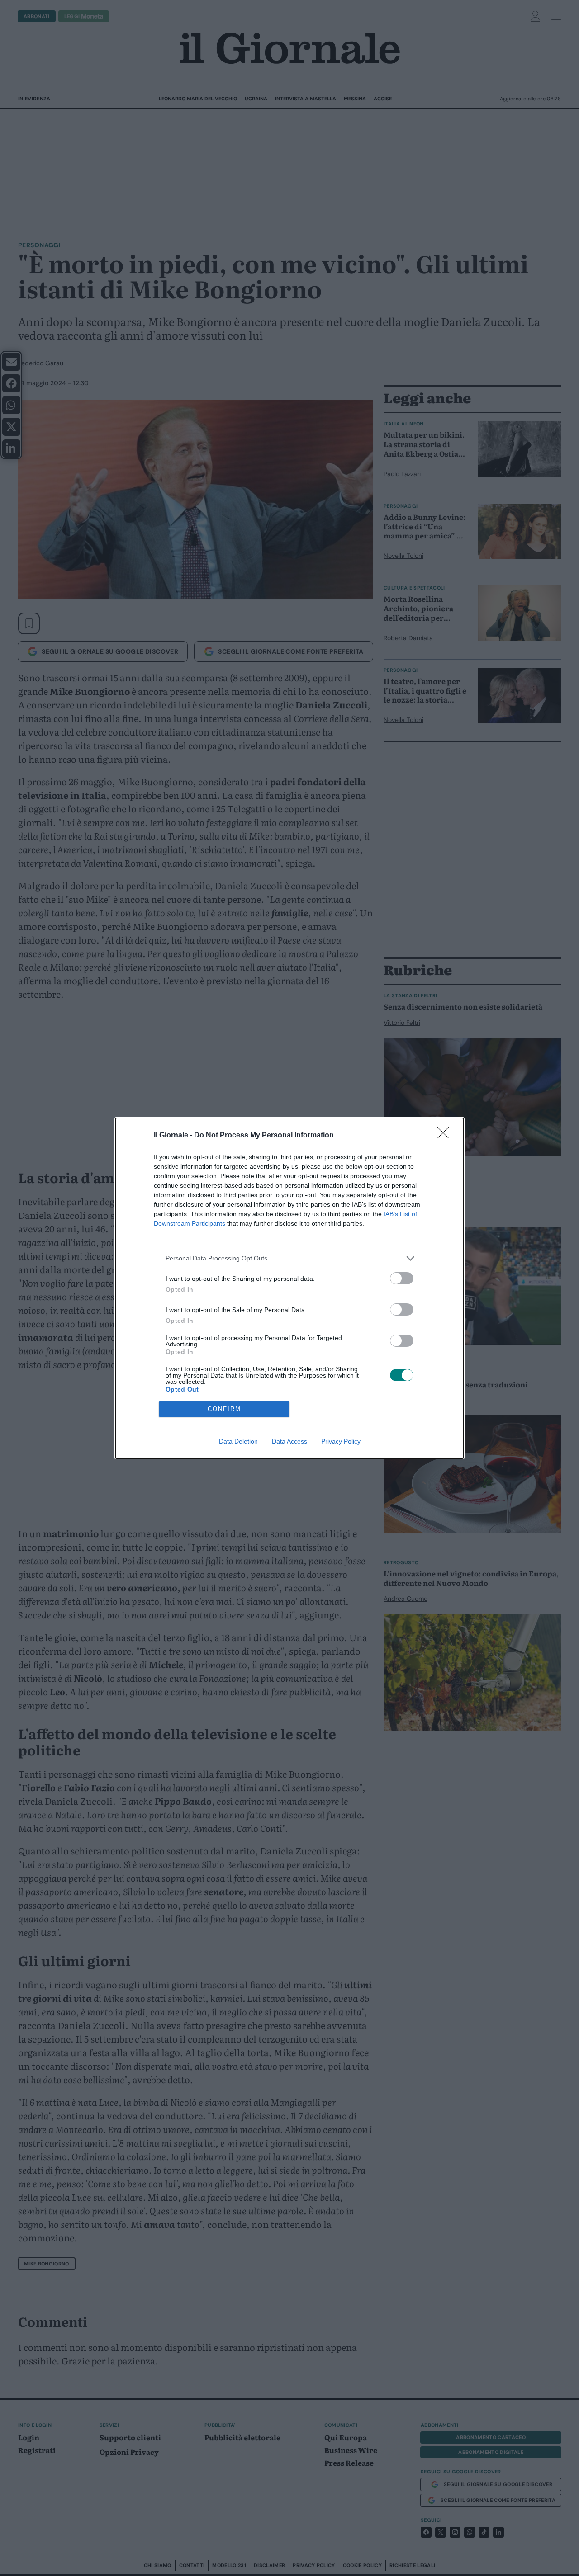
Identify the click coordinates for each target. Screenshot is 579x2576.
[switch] (402, 1278)
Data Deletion (238, 1441)
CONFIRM (224, 1409)
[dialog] (289, 1288)
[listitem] (289, 1258)
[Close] (446, 1136)
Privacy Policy (341, 1441)
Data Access (289, 1441)
